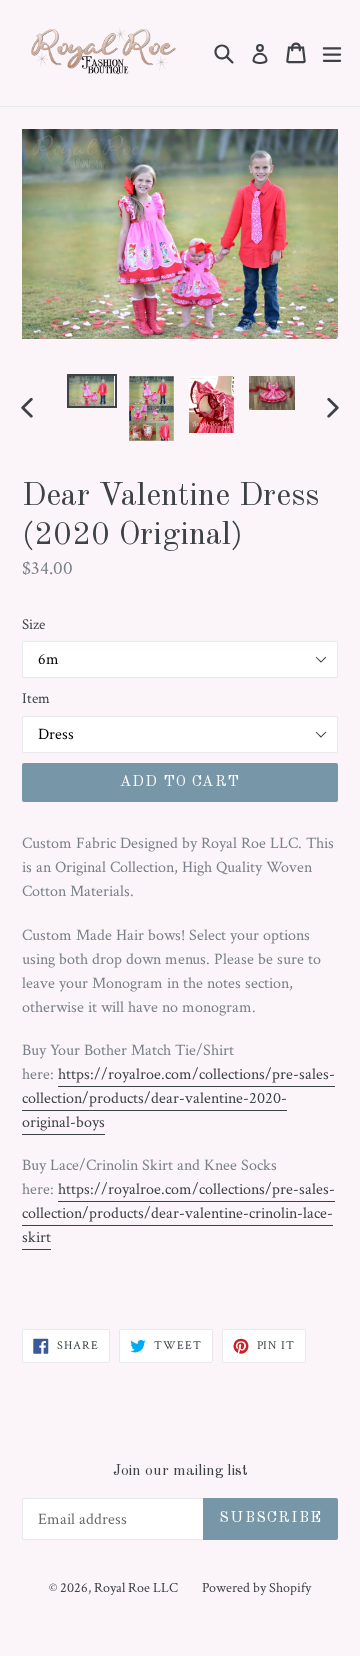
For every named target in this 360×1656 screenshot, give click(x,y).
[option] (92, 391)
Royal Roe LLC (136, 1588)
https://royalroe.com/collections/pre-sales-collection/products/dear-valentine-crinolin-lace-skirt (178, 1213)
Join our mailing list (180, 1471)
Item (36, 698)
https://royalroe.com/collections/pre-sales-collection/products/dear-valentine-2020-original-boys (178, 1098)
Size (33, 624)
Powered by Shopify (256, 1588)
